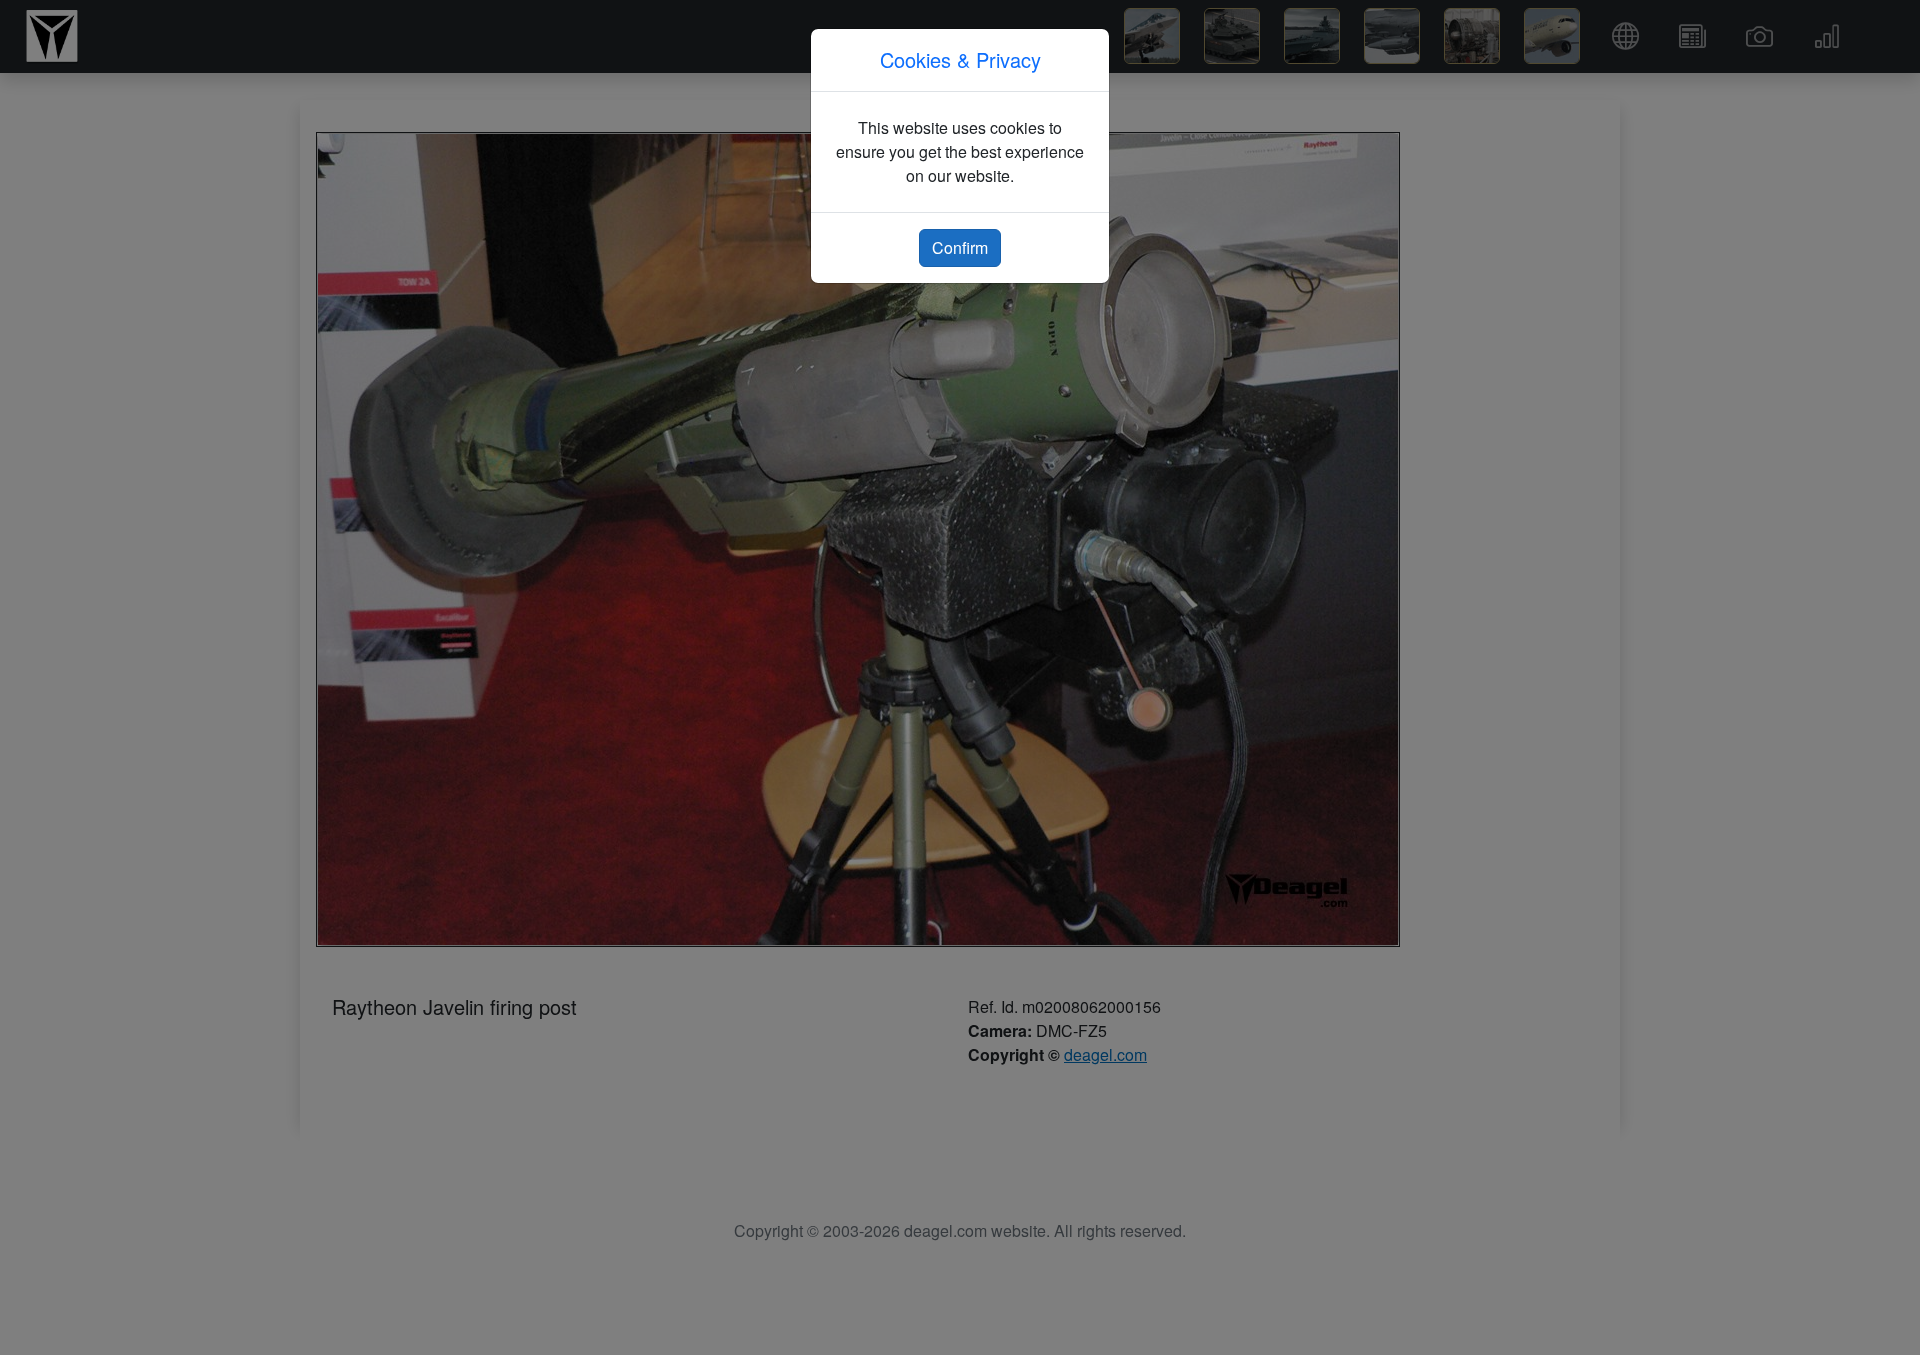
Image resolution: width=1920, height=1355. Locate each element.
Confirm (960, 247)
